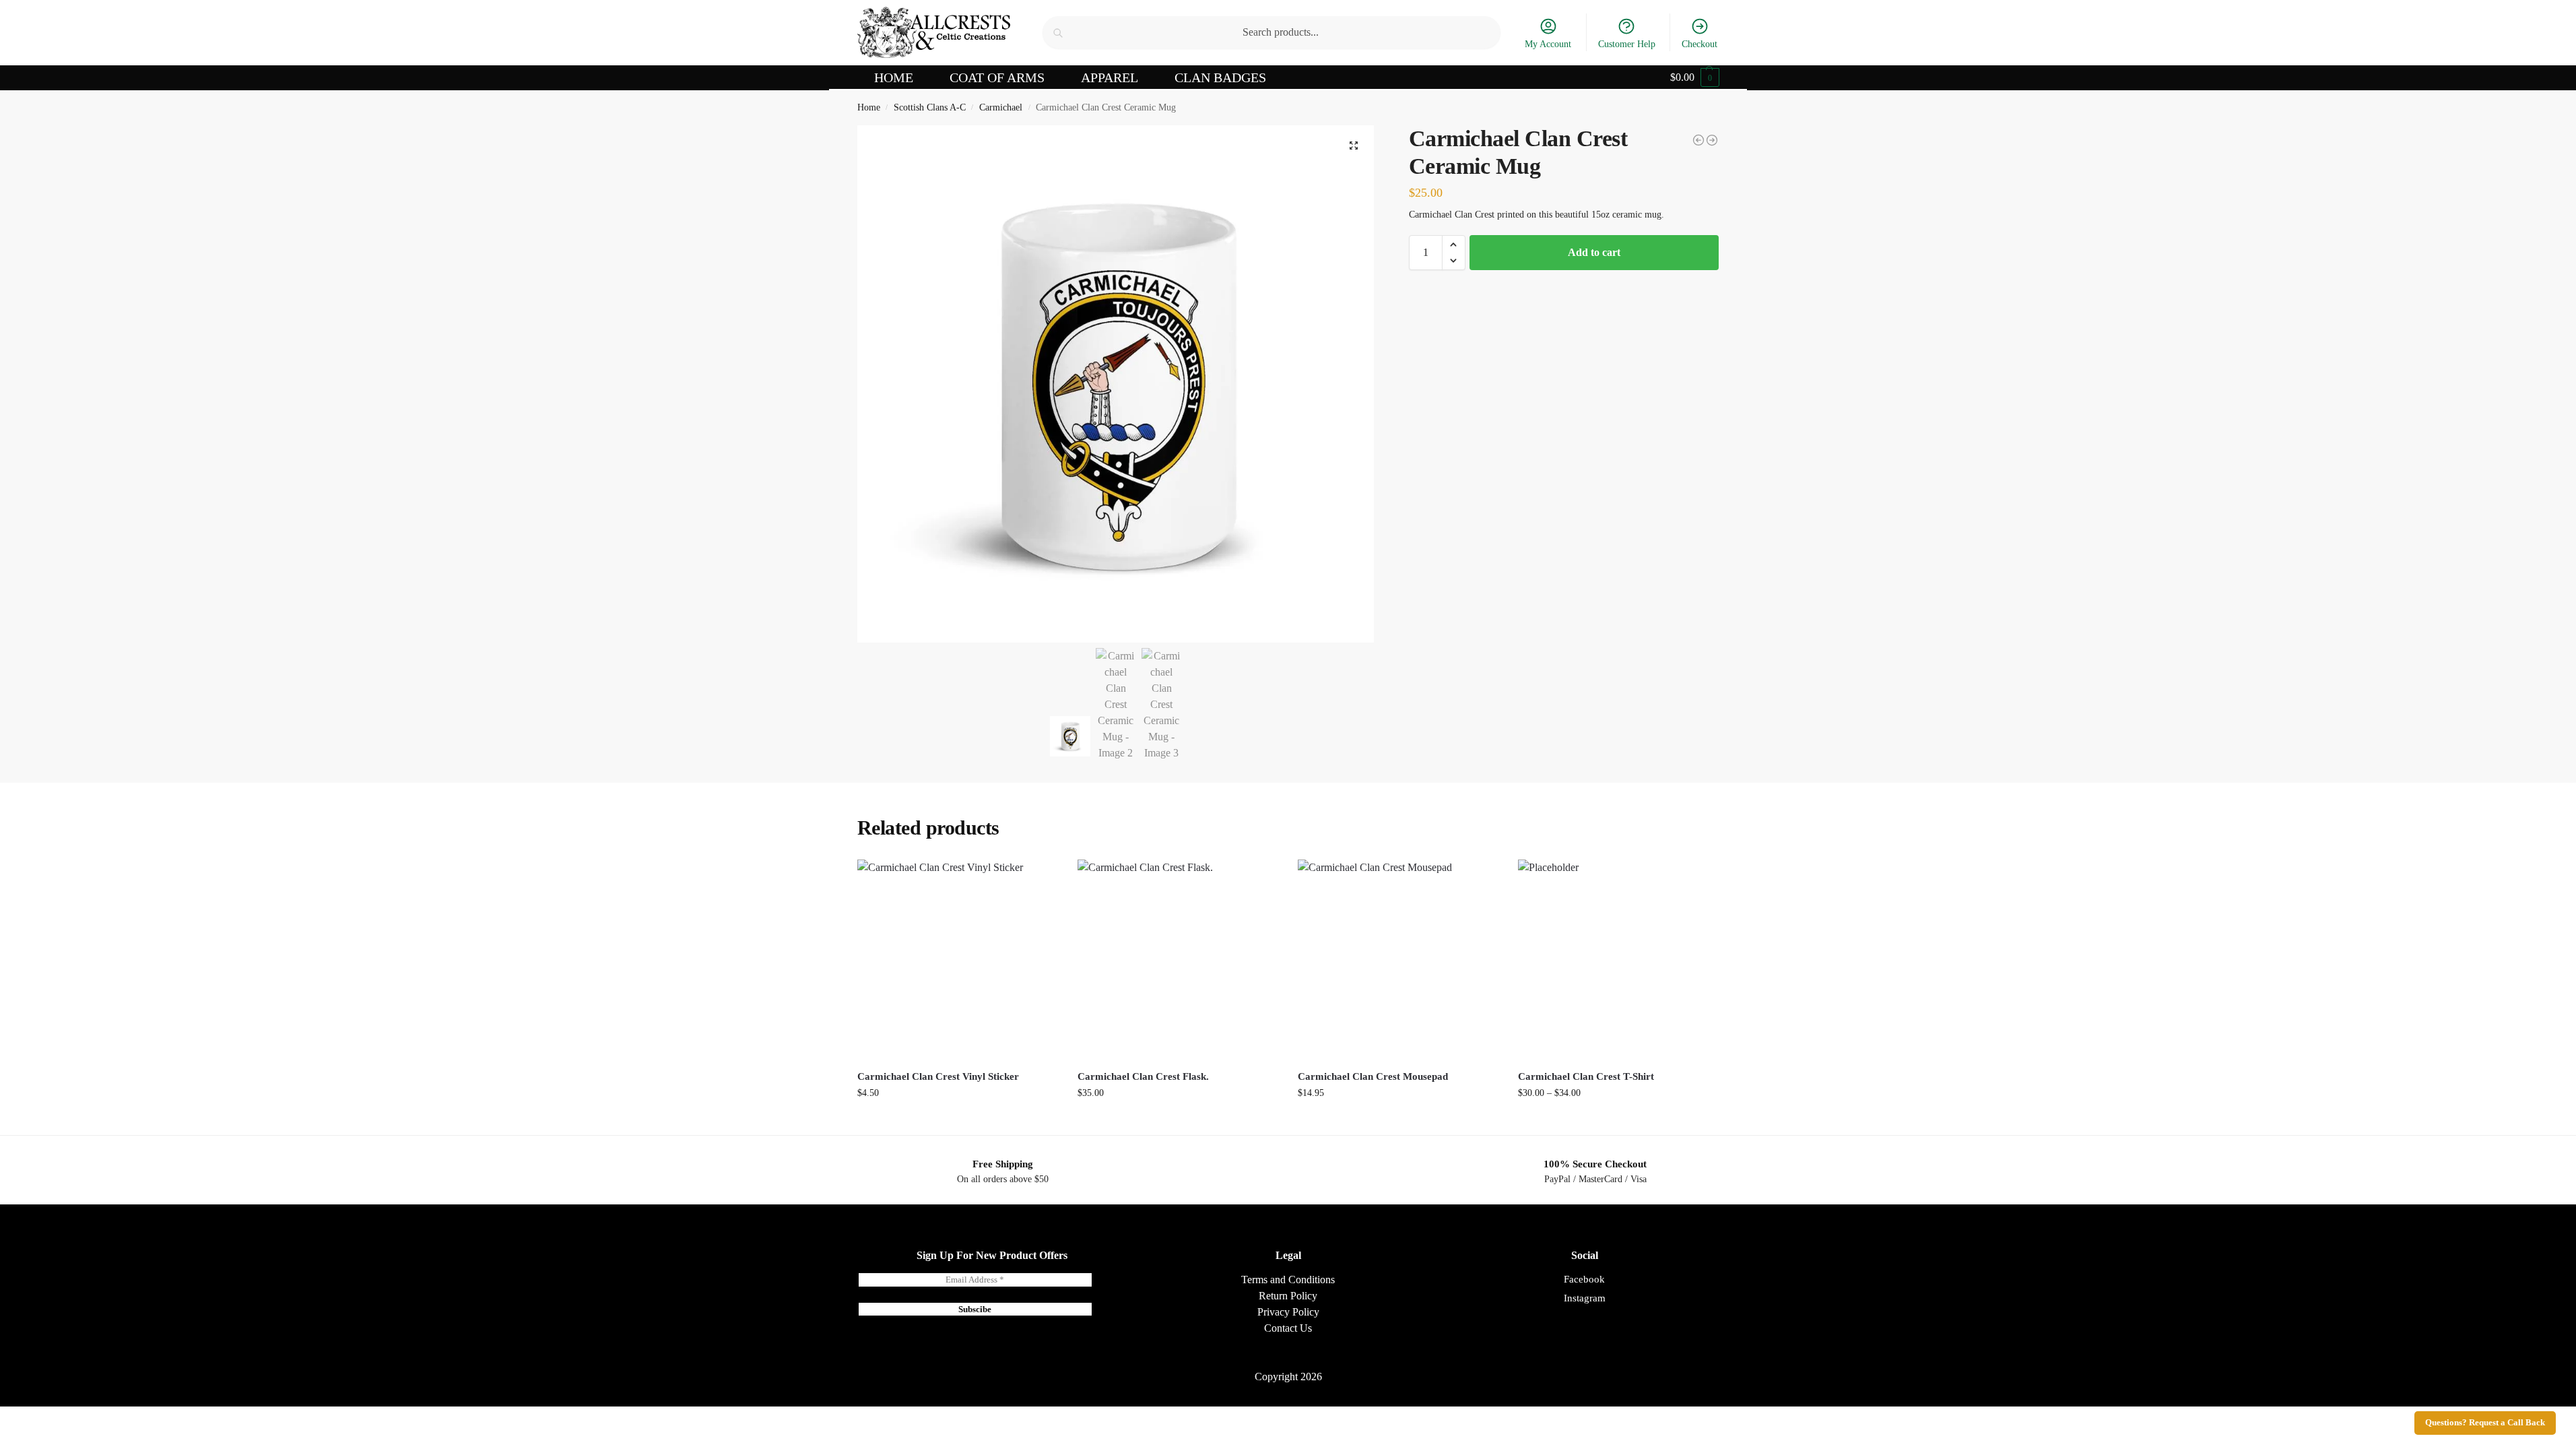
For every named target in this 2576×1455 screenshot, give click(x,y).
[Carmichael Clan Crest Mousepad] (1398, 960)
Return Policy (1288, 1296)
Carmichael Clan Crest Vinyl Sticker (938, 1076)
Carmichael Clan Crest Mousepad (1373, 1076)
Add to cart (1594, 252)
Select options (1618, 1121)
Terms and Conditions (1288, 1280)
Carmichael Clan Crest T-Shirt (1586, 1076)
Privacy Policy (1288, 1312)
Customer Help (1627, 44)
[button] (1695, 77)
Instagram (1585, 1298)
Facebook (1584, 1279)
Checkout (1699, 44)
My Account (1548, 44)
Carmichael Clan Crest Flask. (1143, 1076)
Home (869, 107)
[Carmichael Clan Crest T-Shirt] (1698, 140)
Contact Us (1288, 1328)
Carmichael (1001, 107)
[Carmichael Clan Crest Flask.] (1712, 140)
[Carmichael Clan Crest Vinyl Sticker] (957, 960)
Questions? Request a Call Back (2485, 1423)
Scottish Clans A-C (930, 107)
